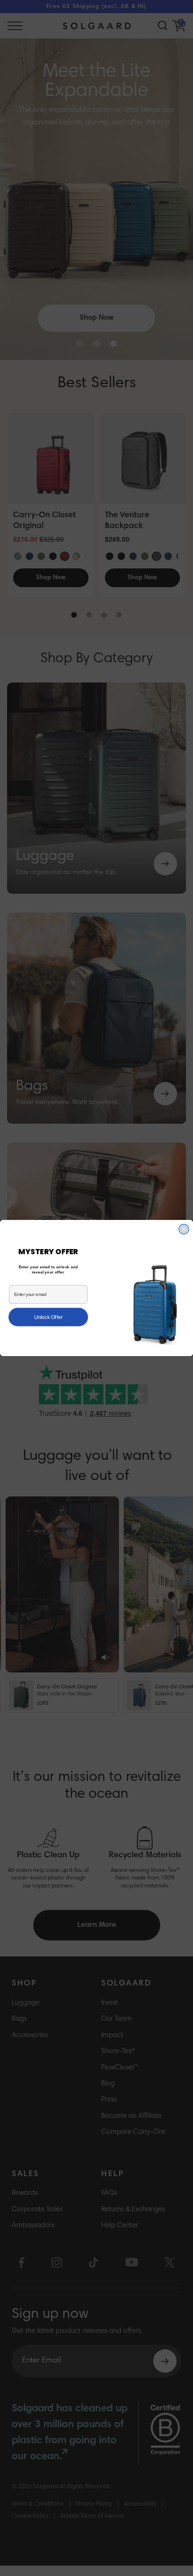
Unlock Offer (48, 1317)
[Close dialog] (184, 1229)
